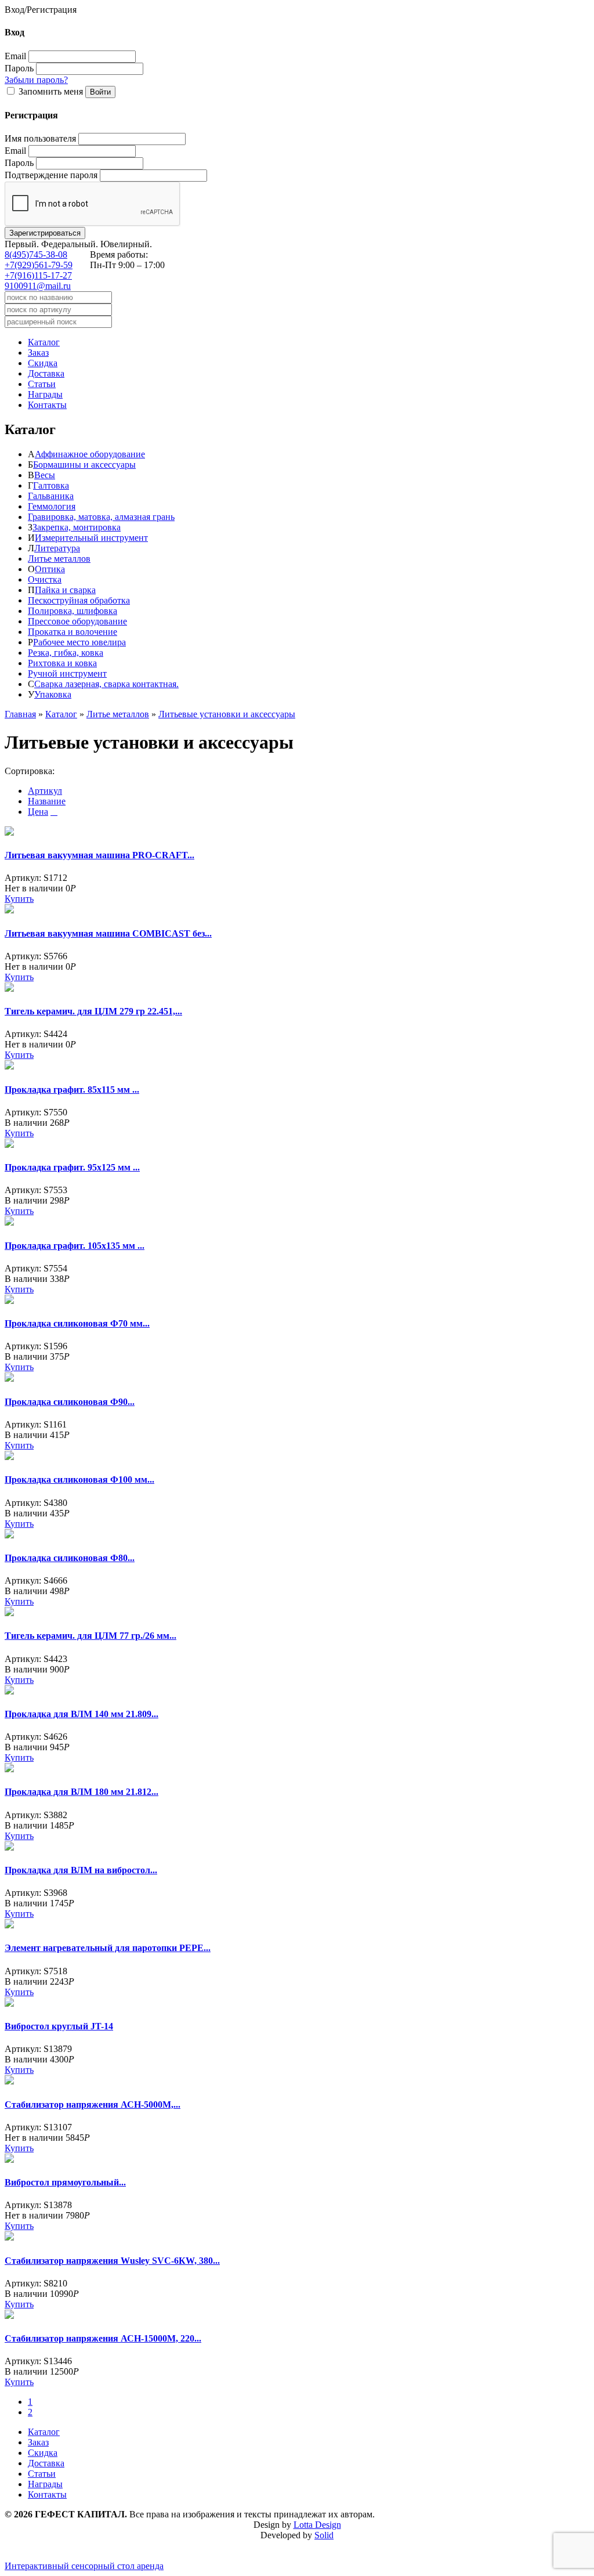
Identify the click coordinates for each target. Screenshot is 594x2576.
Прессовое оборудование (77, 621)
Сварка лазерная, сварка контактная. (106, 684)
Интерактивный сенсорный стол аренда (84, 2566)
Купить (19, 899)
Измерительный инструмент (91, 538)
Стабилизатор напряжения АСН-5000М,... (93, 2104)
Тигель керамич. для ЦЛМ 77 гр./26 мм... (90, 1636)
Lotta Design (317, 2525)
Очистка (45, 579)
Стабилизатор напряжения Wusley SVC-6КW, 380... (112, 2261)
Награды (45, 394)
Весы (45, 475)
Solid (324, 2535)
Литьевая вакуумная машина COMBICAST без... (108, 933)
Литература (57, 548)
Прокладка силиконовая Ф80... (70, 1558)
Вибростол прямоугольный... (65, 2182)
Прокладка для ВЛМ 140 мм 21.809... (82, 1714)
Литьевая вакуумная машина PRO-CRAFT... (99, 855)
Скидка (43, 363)
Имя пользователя (40, 138)
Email (15, 56)
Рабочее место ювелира (79, 642)
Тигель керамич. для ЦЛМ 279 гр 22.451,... (93, 1011)
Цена (38, 812)
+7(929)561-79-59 (39, 265)
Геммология (52, 506)
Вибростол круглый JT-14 (59, 2026)
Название (47, 801)
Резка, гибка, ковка (66, 653)
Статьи (42, 384)
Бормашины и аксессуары (84, 465)
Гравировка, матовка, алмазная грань (101, 517)
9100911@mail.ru (38, 286)
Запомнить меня (51, 91)
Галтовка (51, 485)
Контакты (47, 405)
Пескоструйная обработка (79, 600)
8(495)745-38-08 (36, 254)
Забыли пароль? (36, 80)
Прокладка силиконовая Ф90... (70, 1402)
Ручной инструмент (67, 673)
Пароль (19, 68)
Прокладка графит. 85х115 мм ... (72, 1090)
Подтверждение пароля (51, 175)
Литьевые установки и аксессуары (227, 714)
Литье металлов (59, 559)
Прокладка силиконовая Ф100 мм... (79, 1480)
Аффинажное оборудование (90, 454)
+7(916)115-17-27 (38, 275)
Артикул (45, 791)
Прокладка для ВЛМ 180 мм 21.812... (82, 1792)
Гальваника (51, 496)
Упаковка (53, 694)
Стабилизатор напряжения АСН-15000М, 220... (103, 2338)
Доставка (46, 373)
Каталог (44, 342)
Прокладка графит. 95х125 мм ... (72, 1167)
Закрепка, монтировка (77, 527)
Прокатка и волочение (73, 632)
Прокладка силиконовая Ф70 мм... (77, 1323)
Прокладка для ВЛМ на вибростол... (81, 1870)
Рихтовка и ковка (62, 663)
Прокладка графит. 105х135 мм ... (75, 1246)
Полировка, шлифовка (73, 611)
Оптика (50, 569)
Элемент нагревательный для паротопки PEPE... (108, 1948)
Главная (20, 714)
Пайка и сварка (65, 590)
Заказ (38, 353)
